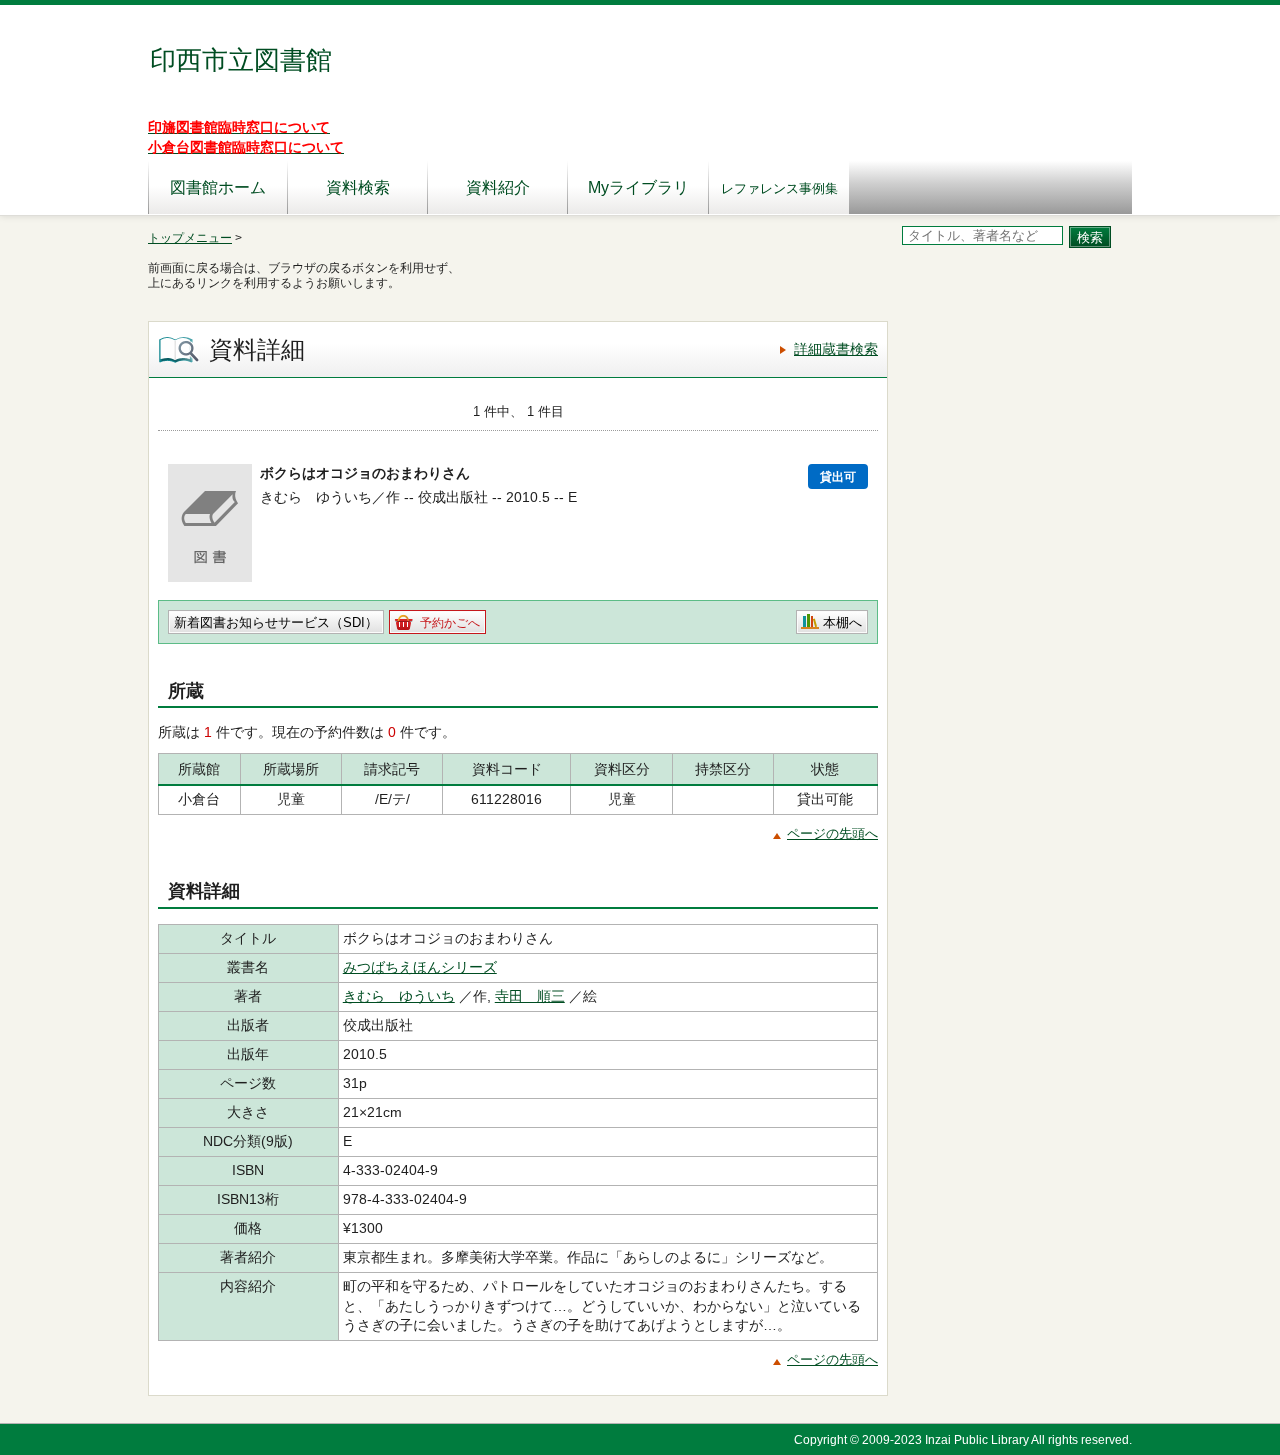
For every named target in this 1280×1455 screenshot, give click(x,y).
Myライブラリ (638, 187)
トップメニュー (190, 238)
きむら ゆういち (399, 996)
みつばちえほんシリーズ (420, 967)
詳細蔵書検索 (836, 349)
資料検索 (358, 187)
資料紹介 (498, 187)
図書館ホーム (218, 187)
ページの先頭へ (832, 833)
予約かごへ (450, 623)
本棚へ (842, 622)
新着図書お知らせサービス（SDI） (276, 622)
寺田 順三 (530, 996)
